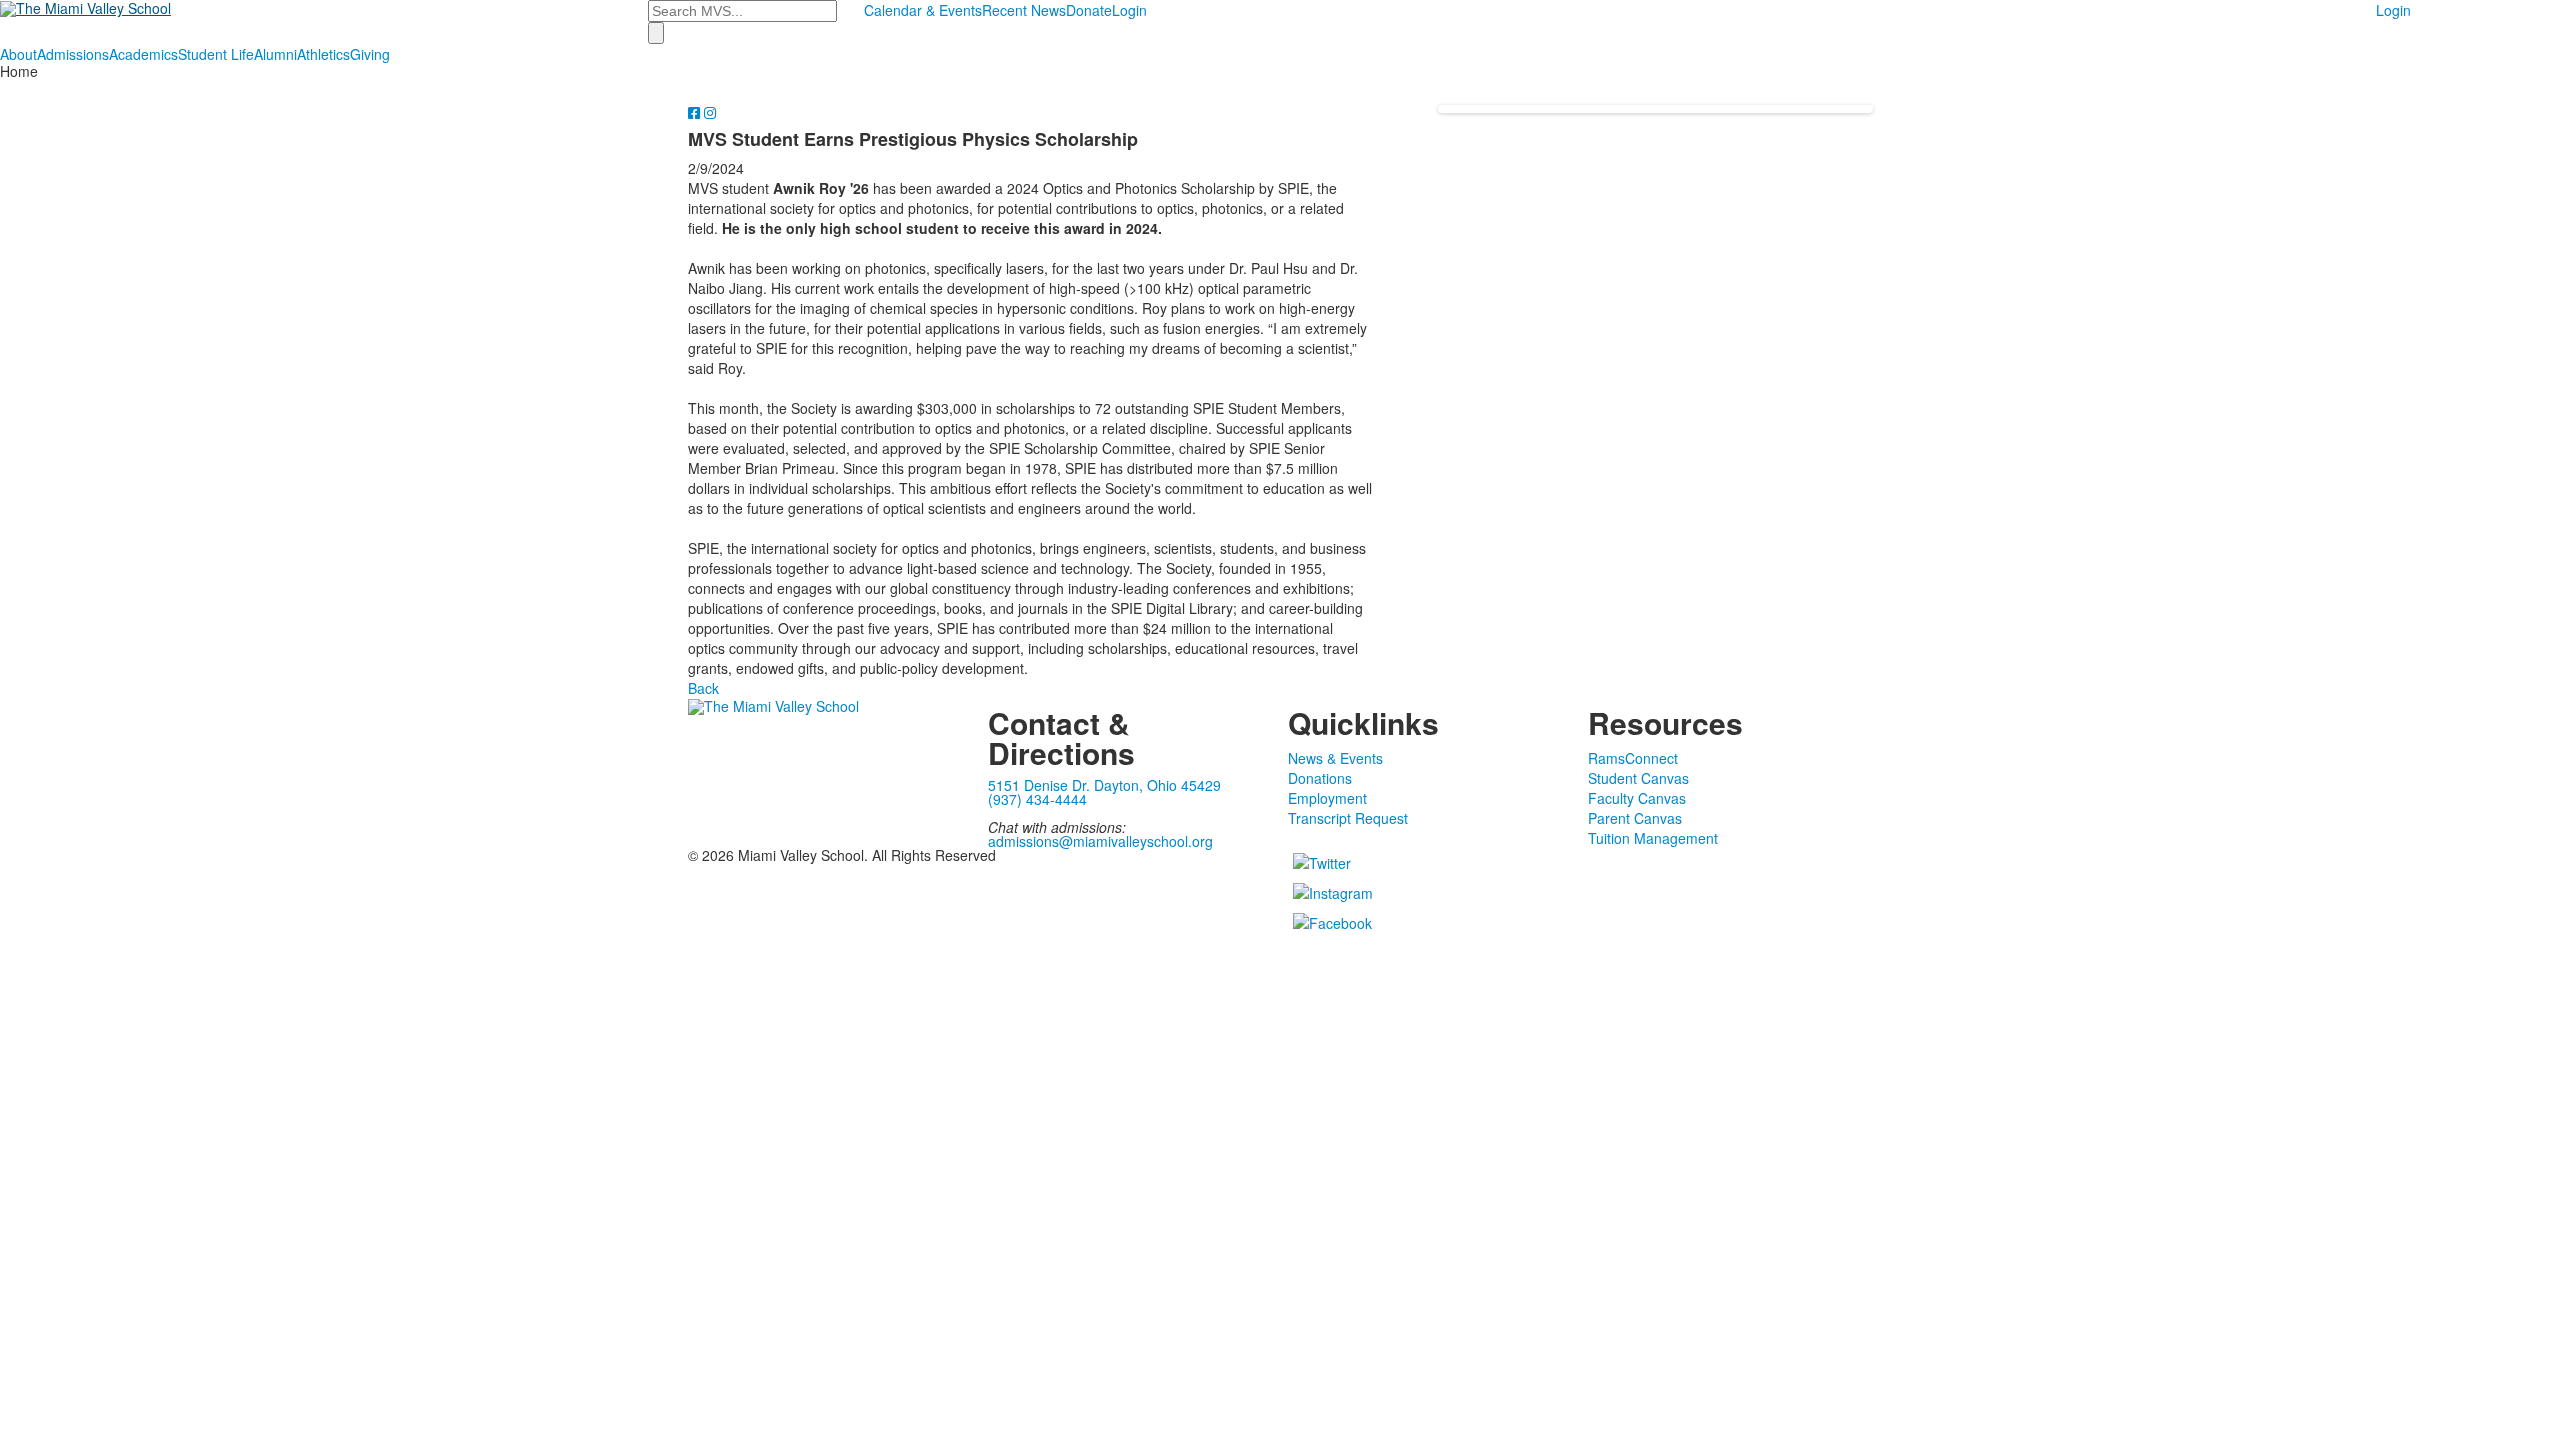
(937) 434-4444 (1037, 799)
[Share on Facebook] (696, 112)
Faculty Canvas (1637, 798)
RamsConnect (1633, 758)
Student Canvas (1638, 778)
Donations (1320, 778)
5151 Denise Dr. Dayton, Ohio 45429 (1104, 785)
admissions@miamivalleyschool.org (1100, 841)
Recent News (1024, 10)
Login (1129, 10)
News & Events (1335, 758)
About (18, 54)
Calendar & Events (923, 10)
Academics (143, 54)
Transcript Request (1348, 818)
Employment (1327, 798)
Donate (1089, 10)
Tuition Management (1653, 838)
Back (703, 688)
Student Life (216, 54)
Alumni (275, 54)
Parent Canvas (1635, 818)
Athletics (323, 54)
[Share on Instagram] (710, 112)
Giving (370, 54)
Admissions (73, 54)
